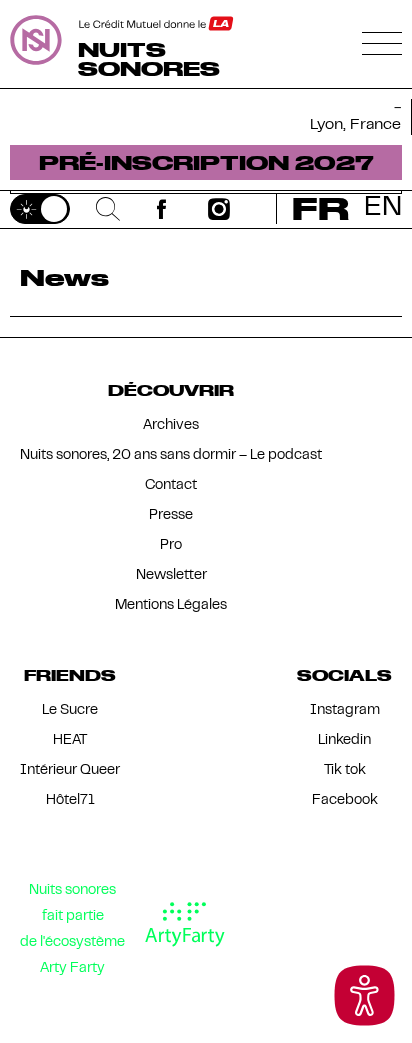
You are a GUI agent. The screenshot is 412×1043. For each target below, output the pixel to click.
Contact (171, 485)
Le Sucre (70, 710)
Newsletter (171, 575)
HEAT (70, 740)
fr (320, 208)
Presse (171, 515)
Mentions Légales (171, 605)
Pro (171, 545)
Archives (171, 425)
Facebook (345, 800)
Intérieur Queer (70, 770)
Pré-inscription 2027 (206, 162)
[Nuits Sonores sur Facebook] (162, 209)
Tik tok (345, 770)
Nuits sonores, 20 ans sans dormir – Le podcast (171, 455)
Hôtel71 (70, 800)
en (383, 208)
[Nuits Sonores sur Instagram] (219, 209)
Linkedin (344, 740)
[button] (364, 995)
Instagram (345, 710)
